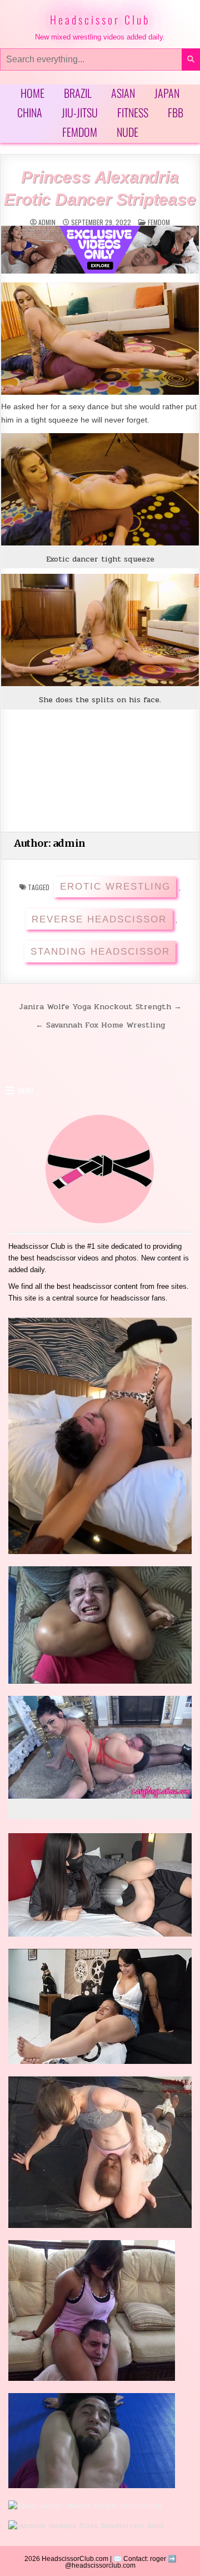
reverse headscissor (99, 919)
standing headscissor (100, 952)
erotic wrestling (115, 887)
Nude (127, 132)
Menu (26, 1090)
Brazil (78, 93)
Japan (167, 93)
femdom (159, 222)
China (30, 112)
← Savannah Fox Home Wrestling (100, 1025)
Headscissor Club (100, 19)
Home (32, 93)
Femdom (80, 132)
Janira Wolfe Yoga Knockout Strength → (100, 1006)
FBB (176, 112)
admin (47, 222)
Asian (123, 93)
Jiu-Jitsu (80, 112)
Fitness (133, 112)
